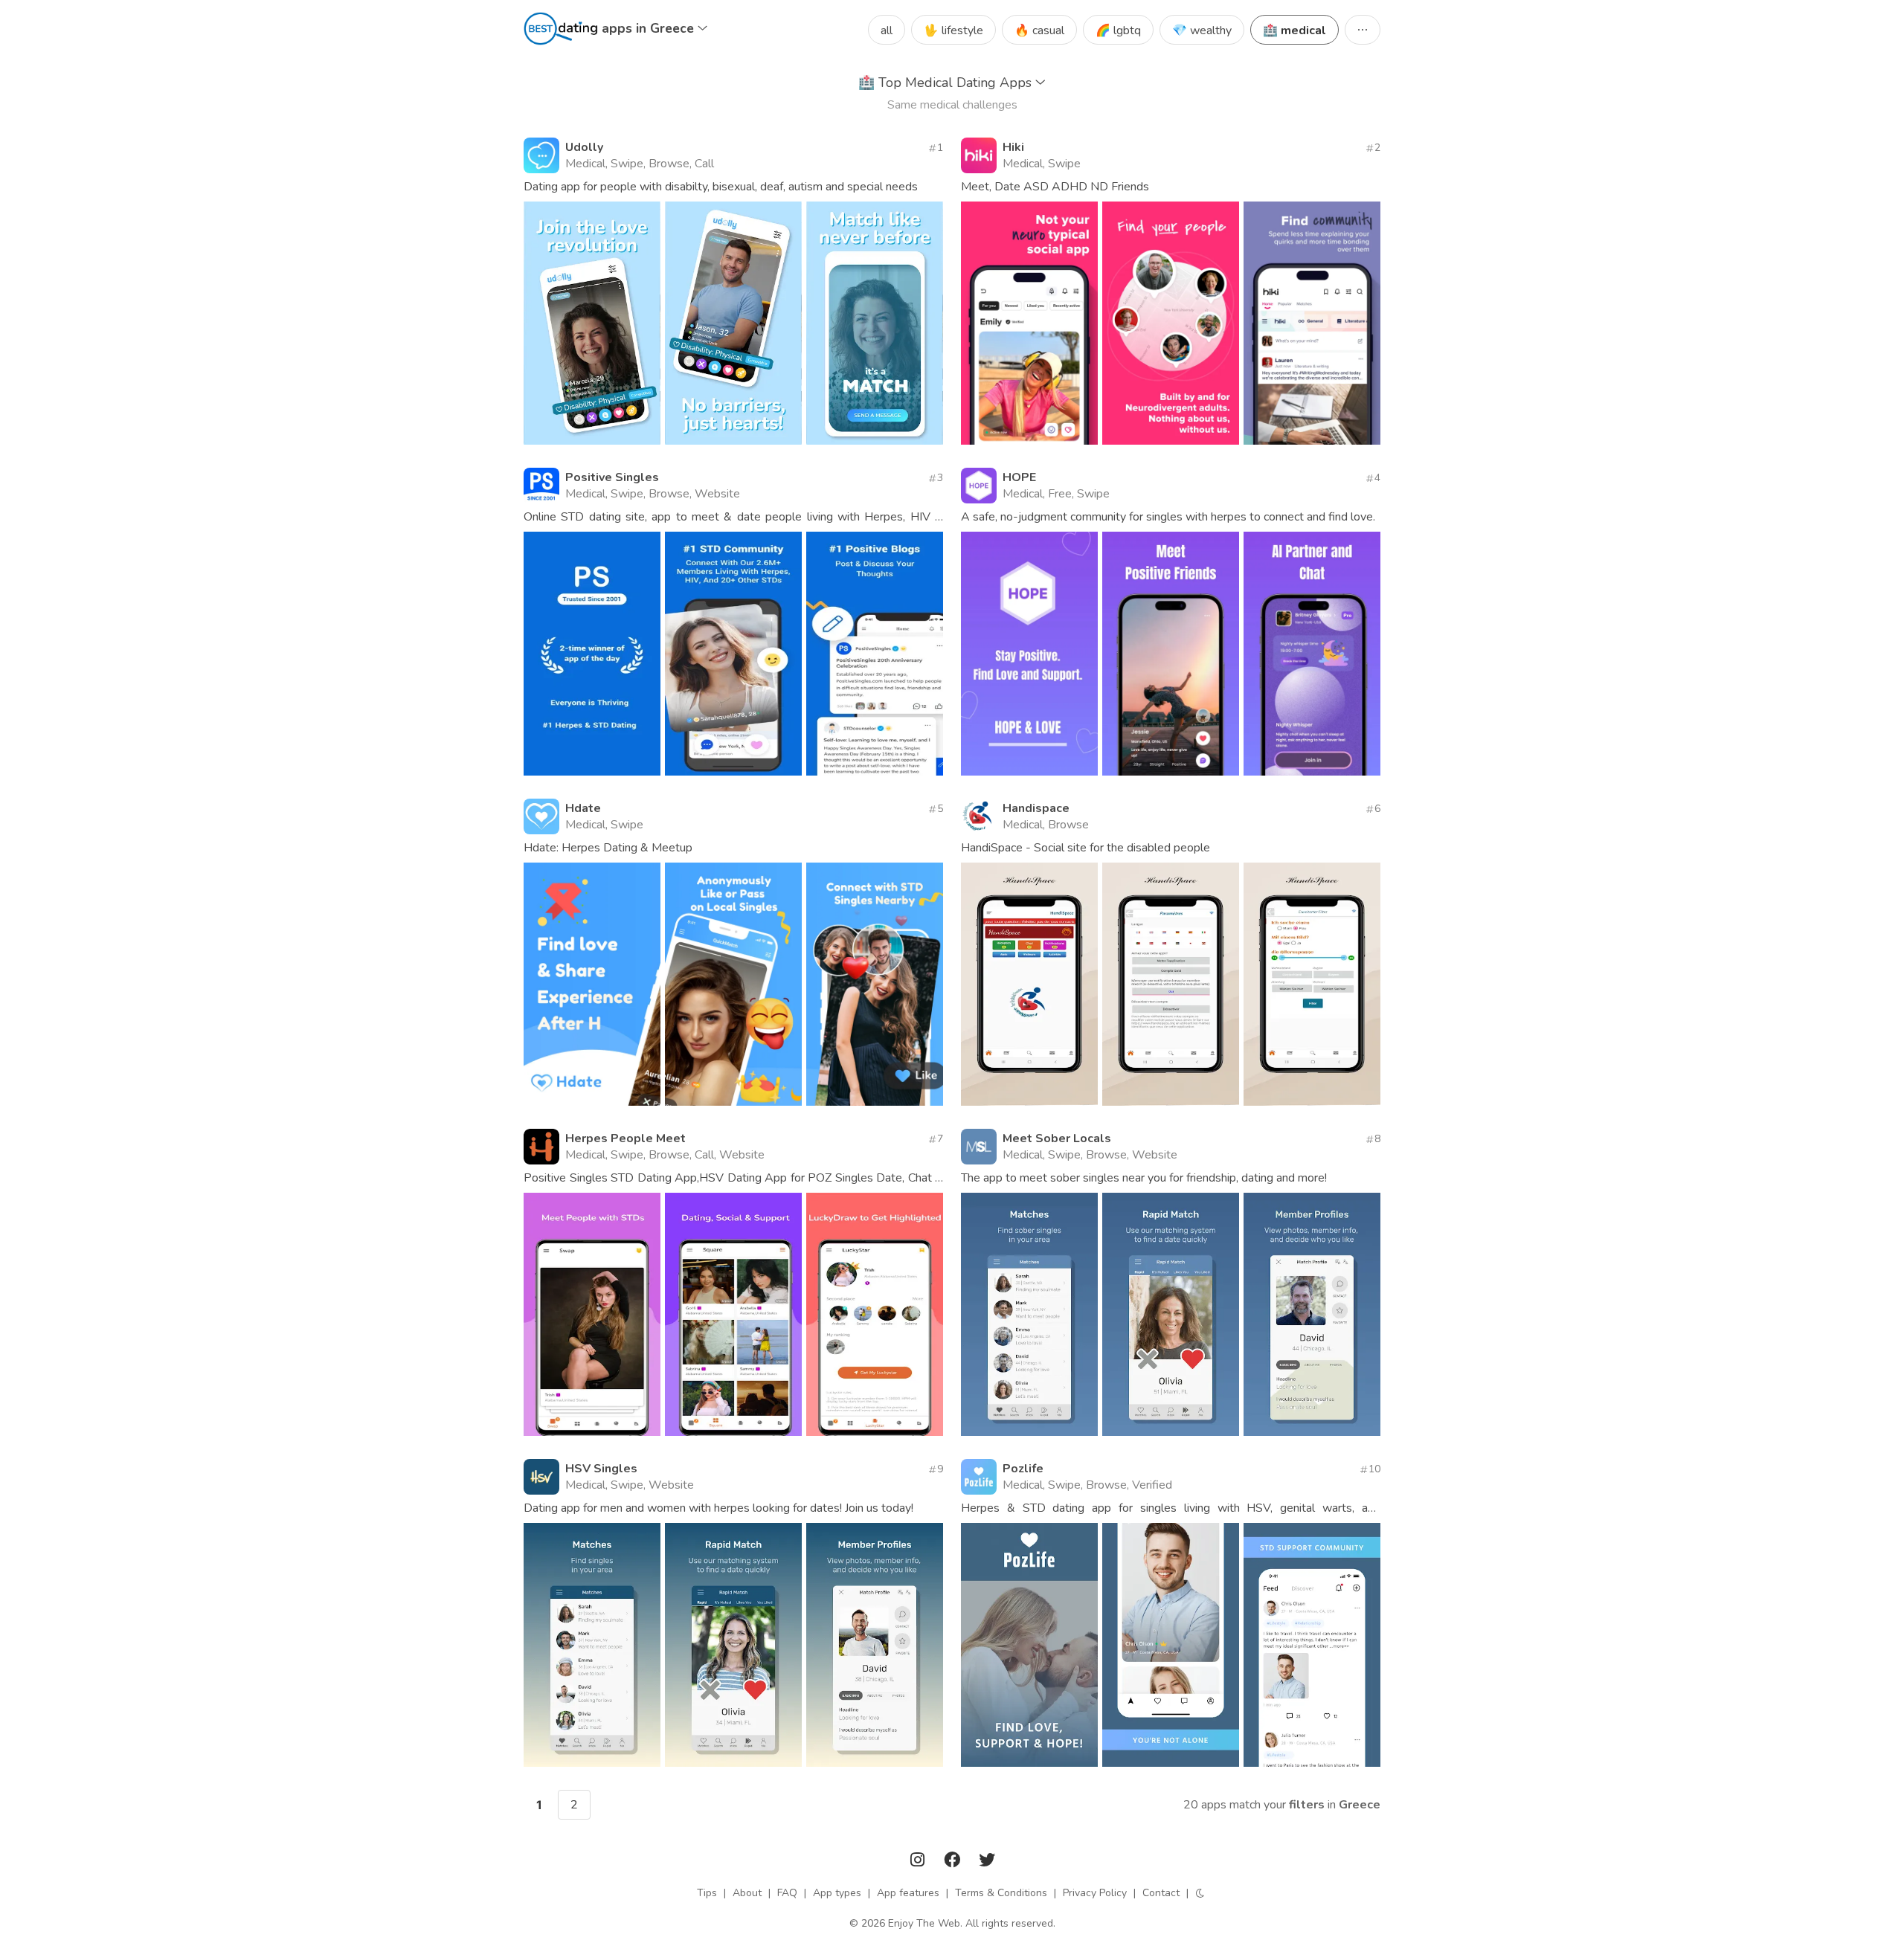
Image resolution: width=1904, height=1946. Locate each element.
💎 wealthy (1202, 30)
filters (1307, 1805)
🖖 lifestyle (953, 30)
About (747, 1893)
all (887, 30)
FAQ (787, 1893)
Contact (1161, 1893)
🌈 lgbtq (1118, 30)
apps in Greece (650, 28)
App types (837, 1893)
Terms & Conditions (1001, 1893)
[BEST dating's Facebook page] (953, 1862)
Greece (1360, 1805)
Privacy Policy (1095, 1893)
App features (908, 1893)
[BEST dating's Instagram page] (919, 1862)
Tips (707, 1893)
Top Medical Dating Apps (947, 83)
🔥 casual (1039, 30)
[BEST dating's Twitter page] (987, 1862)
